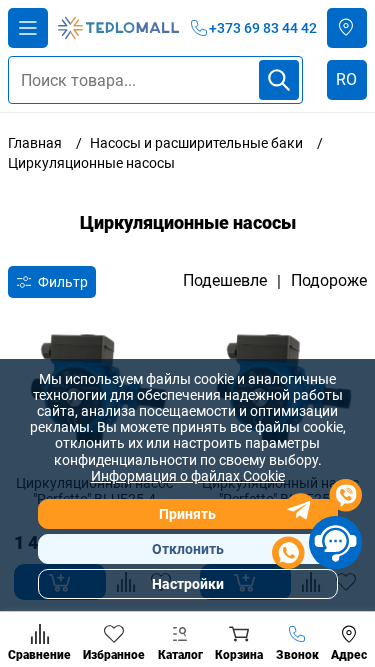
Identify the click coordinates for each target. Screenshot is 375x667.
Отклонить (188, 549)
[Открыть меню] (28, 28)
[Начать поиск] (279, 80)
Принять (187, 514)
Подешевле (225, 281)
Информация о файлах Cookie (188, 476)
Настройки (188, 584)
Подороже (329, 281)
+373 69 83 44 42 (263, 28)
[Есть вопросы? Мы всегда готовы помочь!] (317, 527)
